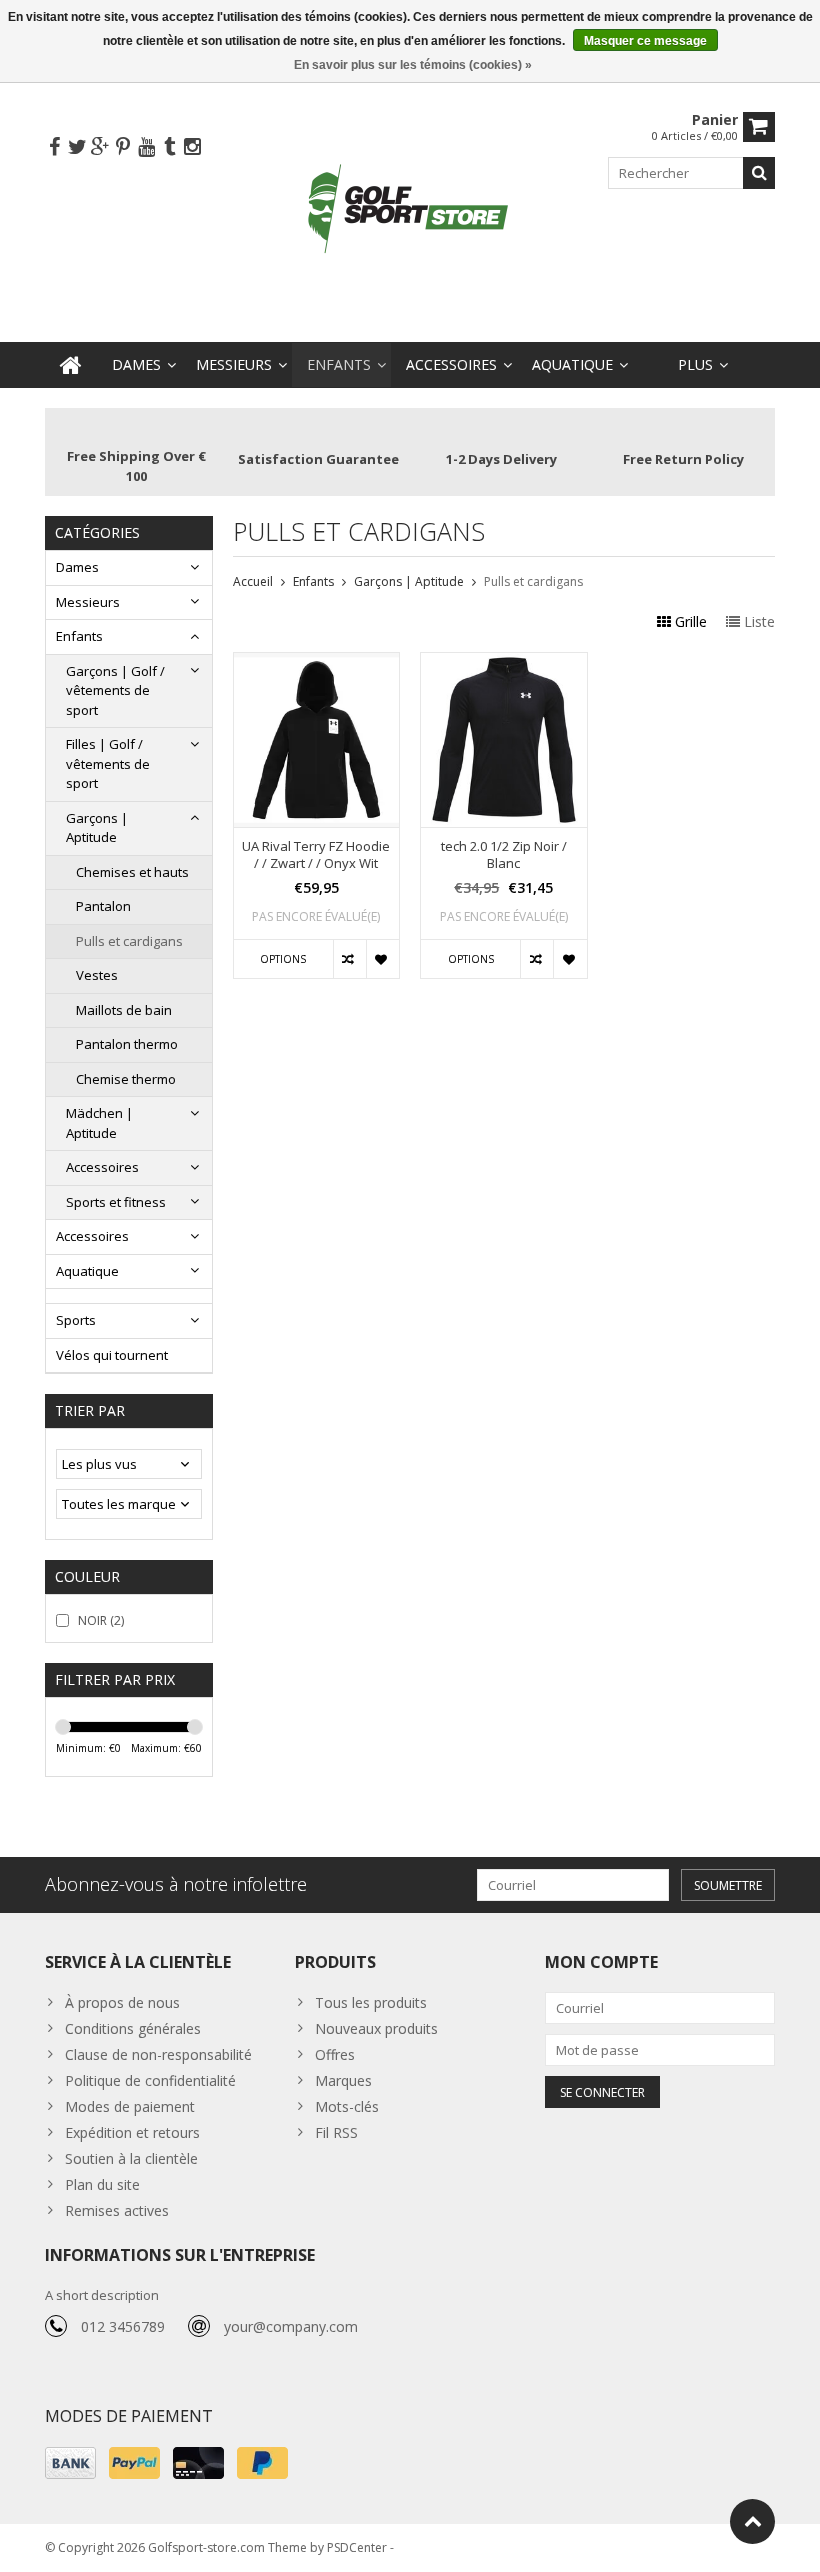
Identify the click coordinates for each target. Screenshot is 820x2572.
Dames (136, 364)
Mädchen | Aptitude (99, 1123)
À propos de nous (122, 2002)
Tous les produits (371, 2002)
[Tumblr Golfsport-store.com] (169, 147)
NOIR (101, 1620)
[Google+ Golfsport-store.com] (100, 147)
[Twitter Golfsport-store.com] (77, 147)
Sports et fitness (116, 1202)
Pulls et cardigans (129, 941)
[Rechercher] (759, 173)
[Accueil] (71, 365)
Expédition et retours (132, 2132)
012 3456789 (123, 2326)
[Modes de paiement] (70, 2463)
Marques (343, 2080)
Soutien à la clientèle (131, 2158)
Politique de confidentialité (150, 2080)
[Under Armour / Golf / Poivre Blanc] (410, 210)
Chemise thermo (126, 1079)
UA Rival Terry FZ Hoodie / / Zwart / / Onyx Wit (316, 855)
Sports (76, 1320)
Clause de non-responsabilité (158, 2054)
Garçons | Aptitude (97, 828)
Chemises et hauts (132, 872)
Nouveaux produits (376, 2028)
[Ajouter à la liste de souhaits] (382, 959)
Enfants (339, 364)
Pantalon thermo (127, 1044)
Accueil (253, 581)
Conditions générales (133, 2028)
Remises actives (117, 2210)
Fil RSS (336, 2132)
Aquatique (572, 364)
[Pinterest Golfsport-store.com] (123, 147)
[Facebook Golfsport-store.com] (54, 147)
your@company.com (291, 2326)
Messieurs (234, 364)
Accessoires (451, 364)
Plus (695, 364)
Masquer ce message (645, 41)
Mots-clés (347, 2106)
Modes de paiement (130, 2106)
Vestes (97, 975)
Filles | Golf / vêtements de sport (108, 763)
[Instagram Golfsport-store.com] (192, 147)
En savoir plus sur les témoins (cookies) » (413, 65)
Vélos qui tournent (112, 1355)
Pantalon (103, 906)
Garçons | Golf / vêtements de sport (115, 690)
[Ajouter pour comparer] (349, 959)
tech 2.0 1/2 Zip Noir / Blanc (504, 855)
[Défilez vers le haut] (752, 2521)
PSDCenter (357, 2547)
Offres (335, 2054)
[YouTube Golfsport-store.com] (146, 147)
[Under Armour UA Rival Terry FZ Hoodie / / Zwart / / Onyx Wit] (317, 663)
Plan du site (102, 2184)
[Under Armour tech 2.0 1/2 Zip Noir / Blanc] (504, 663)
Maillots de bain (124, 1010)
